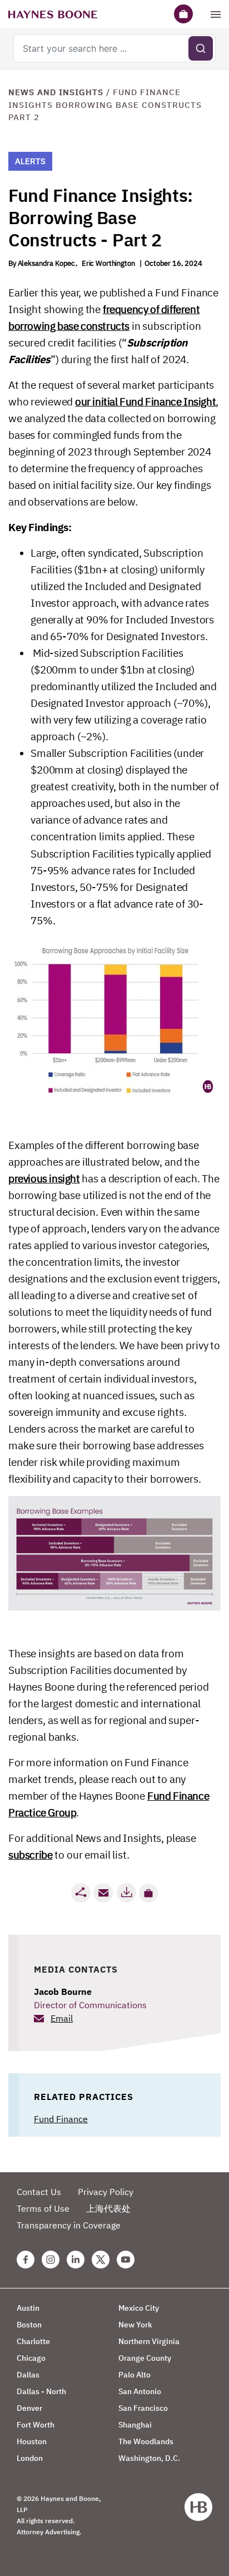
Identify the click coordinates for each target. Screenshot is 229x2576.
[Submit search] (201, 48)
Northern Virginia (149, 2341)
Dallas (28, 2375)
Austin (28, 2308)
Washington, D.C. (149, 2458)
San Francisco (143, 2408)
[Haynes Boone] (53, 14)
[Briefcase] (183, 14)
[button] (148, 1893)
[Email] (103, 1893)
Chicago (31, 2358)
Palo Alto (135, 2375)
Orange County (145, 2358)
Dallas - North (41, 2391)
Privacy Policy (106, 2192)
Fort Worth (36, 2425)
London (30, 2458)
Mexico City (139, 2308)
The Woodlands (146, 2441)
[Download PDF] (126, 1893)
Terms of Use (43, 2208)
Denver (29, 2408)
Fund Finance (61, 2119)
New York (135, 2325)
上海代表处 (108, 2208)
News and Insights (56, 92)
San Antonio (140, 2391)
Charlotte (33, 2341)
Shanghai (135, 2425)
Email (62, 2018)
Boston (29, 2325)
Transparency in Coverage (69, 2225)
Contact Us (39, 2192)
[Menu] (216, 14)
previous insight (44, 1178)
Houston (32, 2441)
